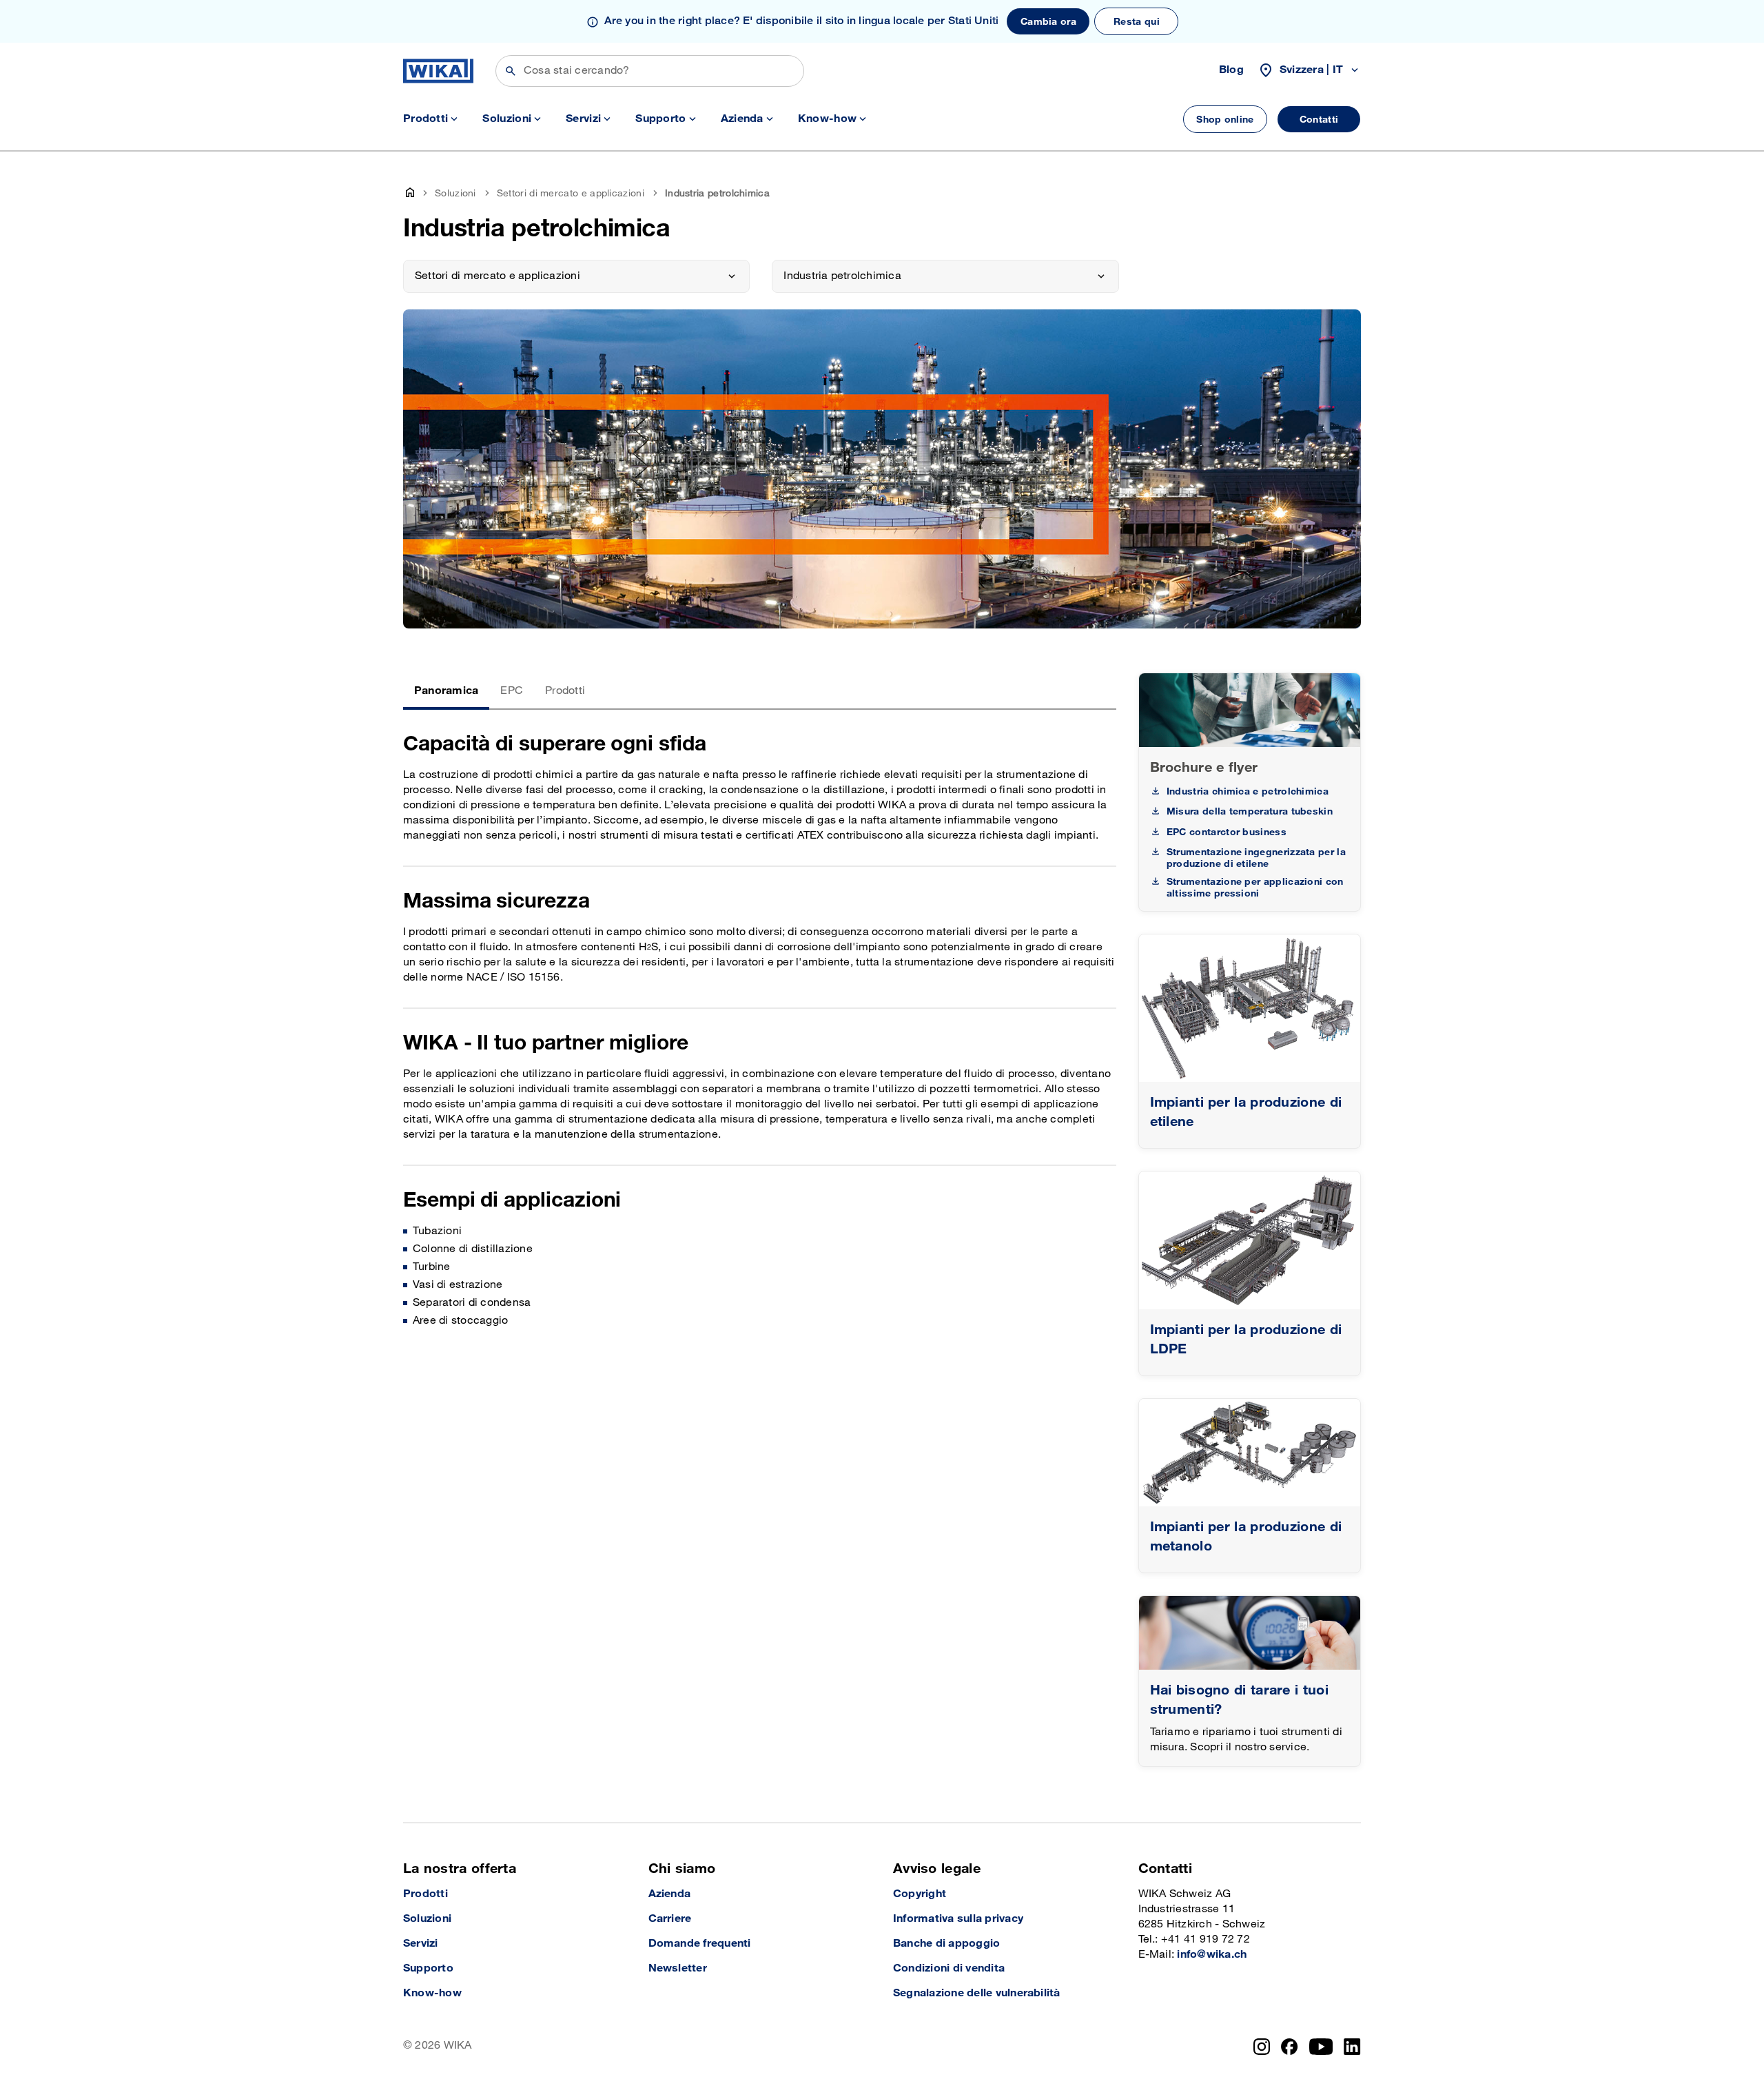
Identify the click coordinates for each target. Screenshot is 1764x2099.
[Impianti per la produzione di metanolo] (1250, 1453)
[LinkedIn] (1352, 2047)
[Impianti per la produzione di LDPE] (1250, 1240)
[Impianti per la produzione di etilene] (1250, 1008)
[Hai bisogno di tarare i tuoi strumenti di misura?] (1250, 1633)
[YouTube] (1321, 2047)
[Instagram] (1262, 2047)
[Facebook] (1290, 2047)
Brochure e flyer (1204, 768)
